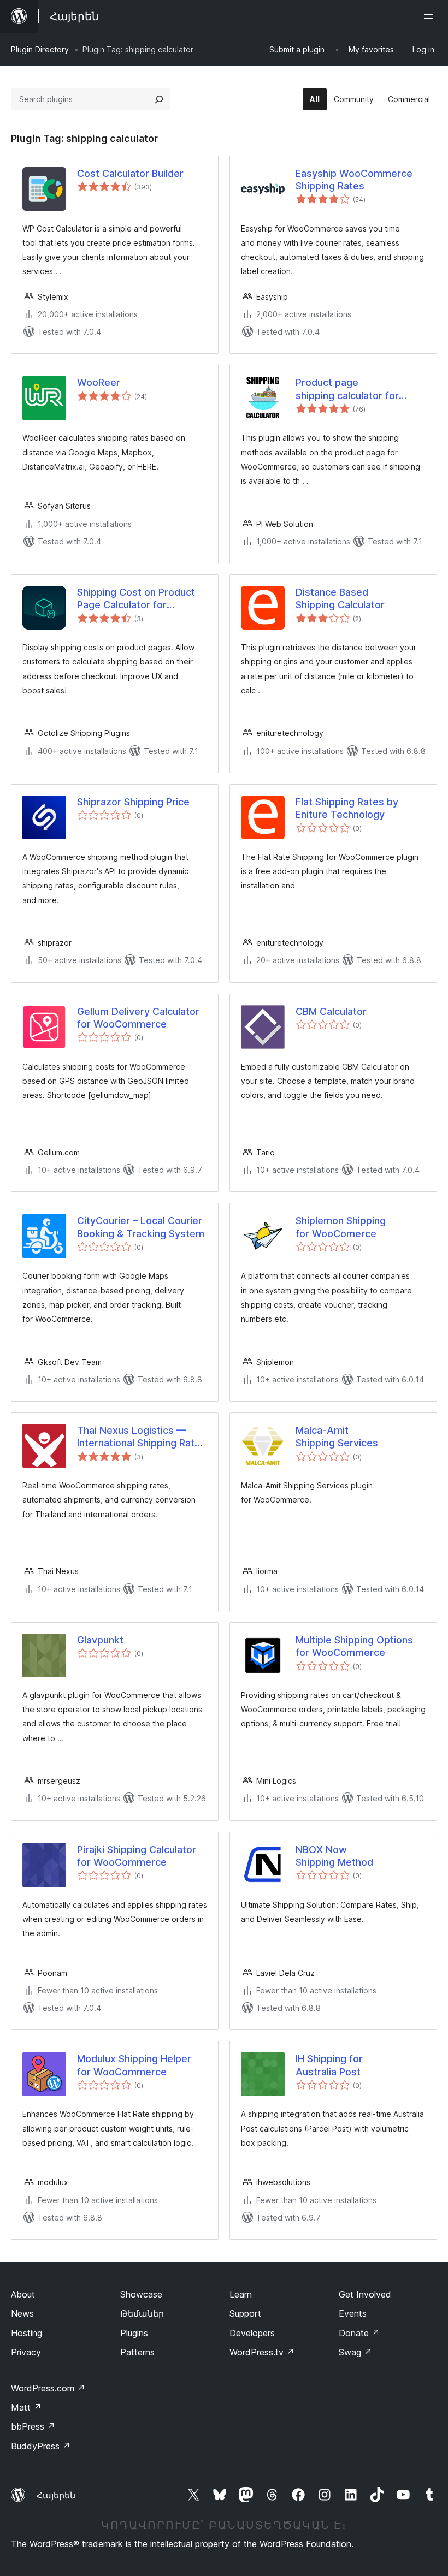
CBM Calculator (331, 1011)
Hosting (26, 2333)
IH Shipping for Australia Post (329, 2065)
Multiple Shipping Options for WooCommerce (354, 1646)
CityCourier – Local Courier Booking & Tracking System (141, 1227)
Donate (359, 2333)
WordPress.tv (262, 2352)
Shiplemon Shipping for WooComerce (341, 1227)
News (22, 2313)
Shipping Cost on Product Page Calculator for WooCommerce (136, 599)
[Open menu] (431, 16)
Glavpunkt (100, 1640)
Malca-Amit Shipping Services (337, 1437)
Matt (26, 2407)
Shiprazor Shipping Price (133, 802)
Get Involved (365, 2294)
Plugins (134, 2333)
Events (353, 2313)
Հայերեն (56, 2495)
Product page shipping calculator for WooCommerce (347, 389)
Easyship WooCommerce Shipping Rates (354, 180)
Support (245, 2313)
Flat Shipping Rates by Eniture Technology (347, 808)
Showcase (141, 2294)
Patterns (137, 2352)
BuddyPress (41, 2446)
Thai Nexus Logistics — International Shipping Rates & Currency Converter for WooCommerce (142, 1437)
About (23, 2294)
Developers (252, 2333)
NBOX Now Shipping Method (334, 1856)
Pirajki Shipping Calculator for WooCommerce (137, 1856)
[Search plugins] (159, 99)
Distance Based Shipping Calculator (340, 598)
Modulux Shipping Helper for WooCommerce (134, 2065)
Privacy (26, 2352)
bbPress (33, 2426)
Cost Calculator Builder (130, 173)
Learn (241, 2294)
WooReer (99, 382)
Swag (355, 2352)
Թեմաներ (142, 2313)
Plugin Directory (40, 49)
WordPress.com (48, 2388)
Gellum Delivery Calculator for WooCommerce (138, 1018)
